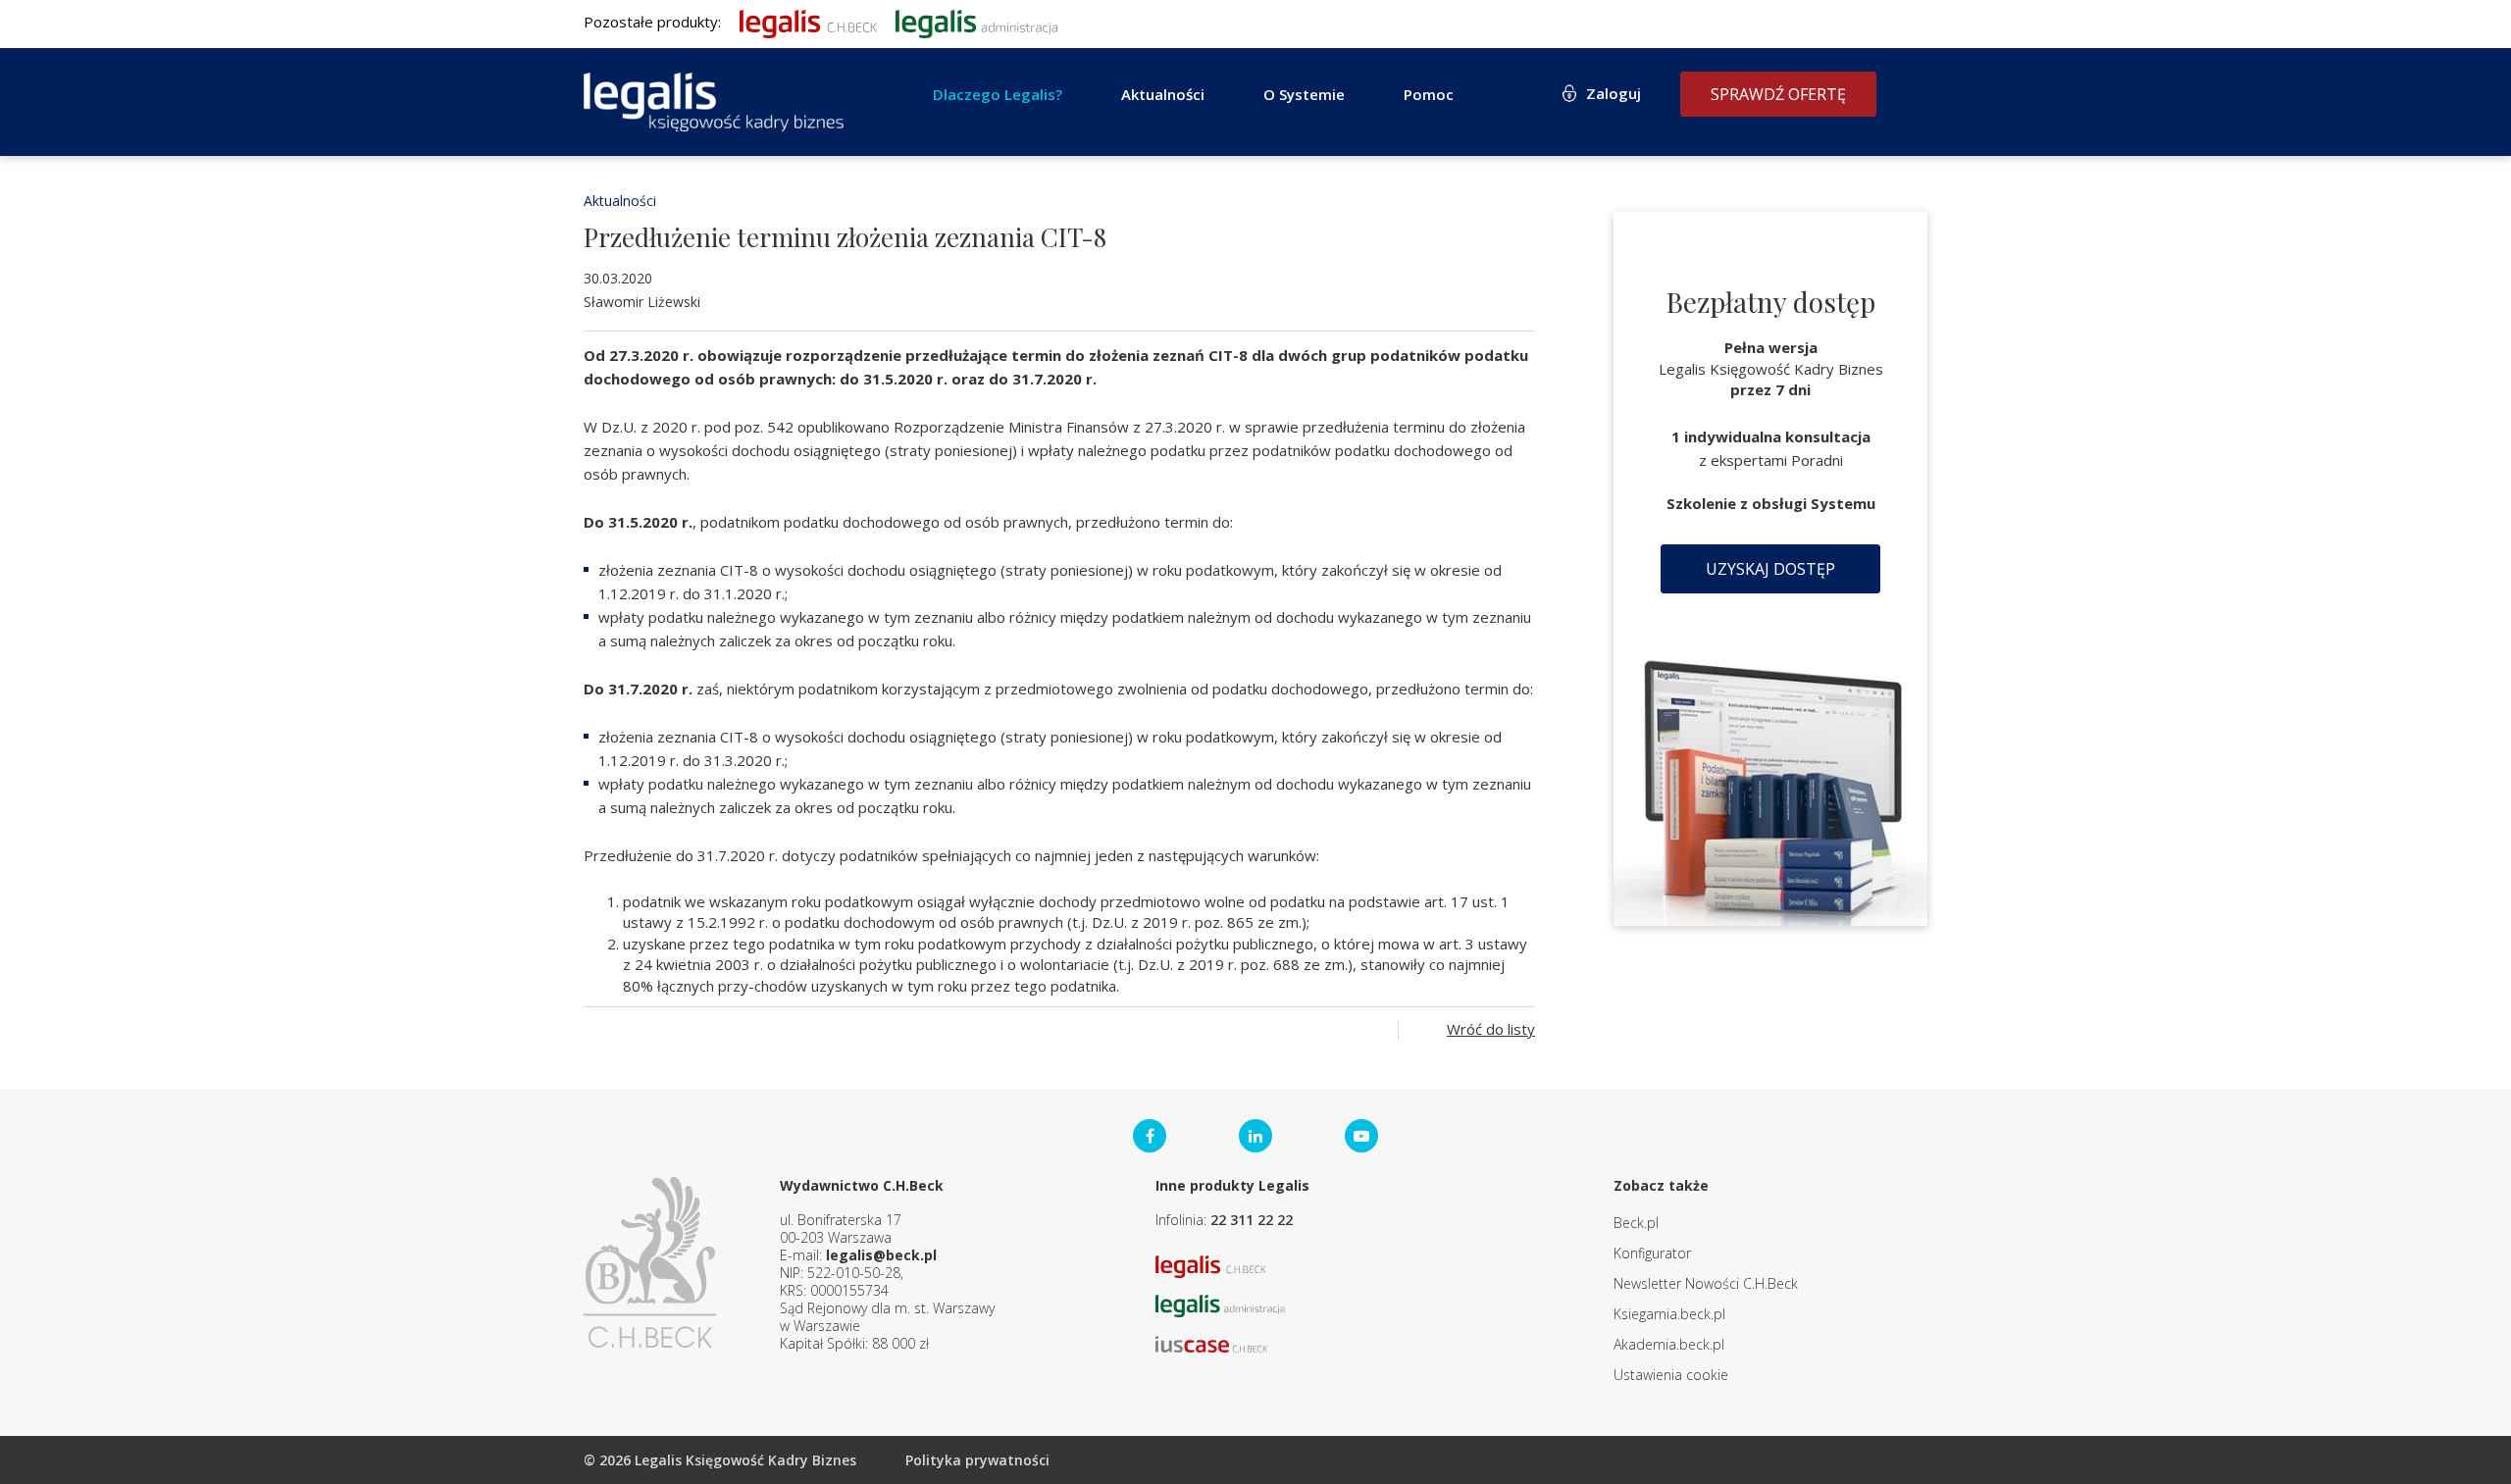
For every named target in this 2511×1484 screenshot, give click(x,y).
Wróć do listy (1491, 1029)
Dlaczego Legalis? (998, 94)
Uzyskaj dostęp (1770, 569)
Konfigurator (1652, 1253)
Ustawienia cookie (1671, 1375)
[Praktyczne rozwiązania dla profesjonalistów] (714, 102)
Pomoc (1429, 94)
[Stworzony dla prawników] (808, 22)
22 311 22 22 (1252, 1220)
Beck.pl (1636, 1223)
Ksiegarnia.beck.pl (1669, 1314)
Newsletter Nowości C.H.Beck (1706, 1283)
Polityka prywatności (977, 1460)
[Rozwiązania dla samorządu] (976, 22)
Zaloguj (1614, 93)
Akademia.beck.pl (1669, 1344)
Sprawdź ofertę (1778, 94)
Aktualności (620, 201)
